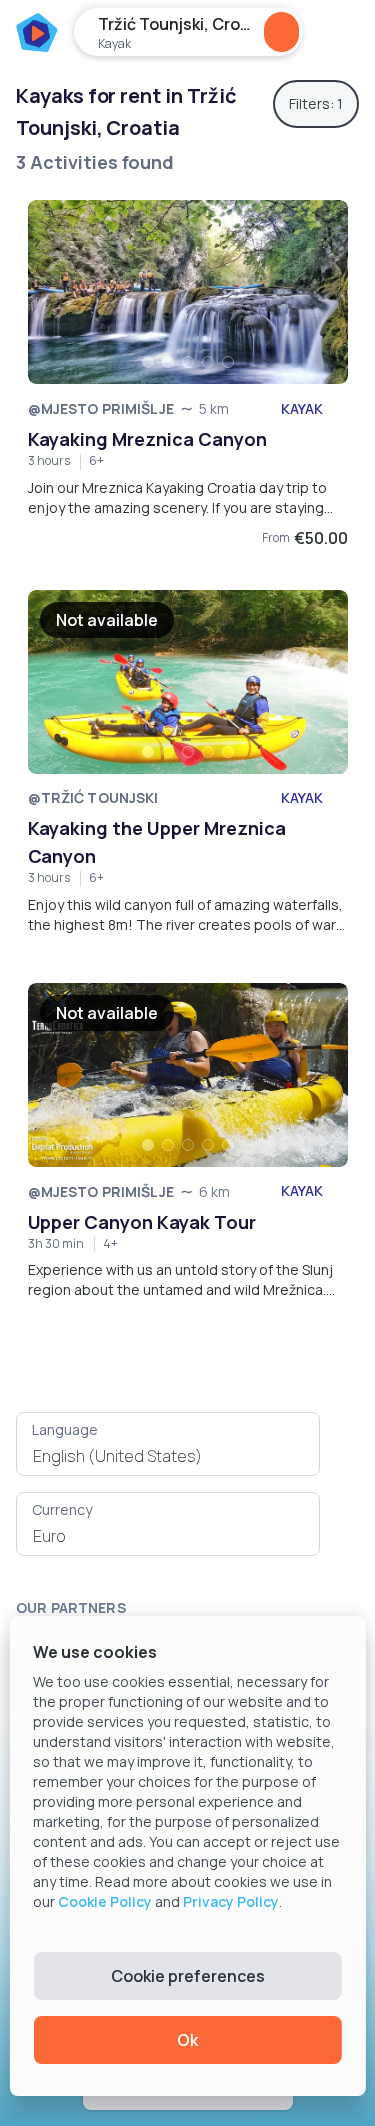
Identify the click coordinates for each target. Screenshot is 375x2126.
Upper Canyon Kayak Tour (142, 1222)
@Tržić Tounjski (93, 797)
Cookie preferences (188, 1976)
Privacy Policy (231, 1901)
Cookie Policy (105, 1901)
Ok (187, 2040)
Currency (62, 1509)
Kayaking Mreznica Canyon (147, 439)
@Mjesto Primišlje (101, 408)
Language (65, 1429)
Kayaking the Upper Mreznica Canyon (157, 842)
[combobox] (168, 1456)
